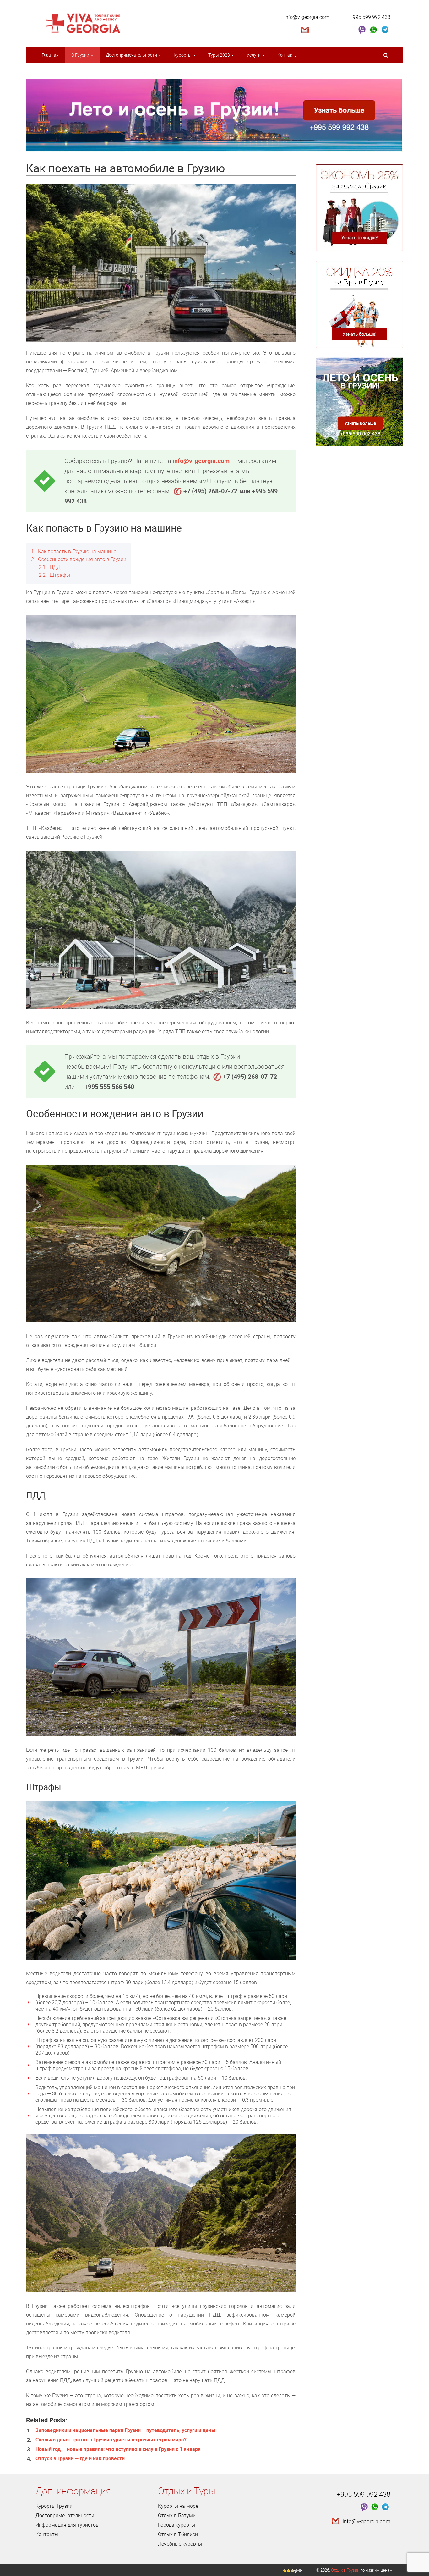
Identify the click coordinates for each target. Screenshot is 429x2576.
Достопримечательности (132, 55)
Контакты (288, 55)
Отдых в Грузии (345, 2570)
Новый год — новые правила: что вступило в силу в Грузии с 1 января (118, 2449)
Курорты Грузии (54, 2506)
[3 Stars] (292, 2571)
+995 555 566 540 (109, 1087)
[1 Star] (285, 2571)
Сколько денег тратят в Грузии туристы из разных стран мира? (111, 2440)
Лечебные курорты (180, 2544)
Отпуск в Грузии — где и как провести (80, 2458)
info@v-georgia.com (307, 17)
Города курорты (176, 2525)
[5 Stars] (300, 2571)
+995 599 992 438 (370, 17)
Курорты (183, 55)
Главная (50, 55)
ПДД (50, 567)
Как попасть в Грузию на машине (74, 551)
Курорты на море (178, 2506)
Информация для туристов (67, 2525)
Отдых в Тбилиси (178, 2534)
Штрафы (54, 575)
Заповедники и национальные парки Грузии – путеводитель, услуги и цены (125, 2430)
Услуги (254, 55)
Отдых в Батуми (177, 2515)
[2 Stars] (289, 2571)
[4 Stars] (296, 2571)
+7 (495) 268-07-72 (210, 491)
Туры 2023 (220, 55)
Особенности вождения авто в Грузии (79, 559)
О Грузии (81, 55)
